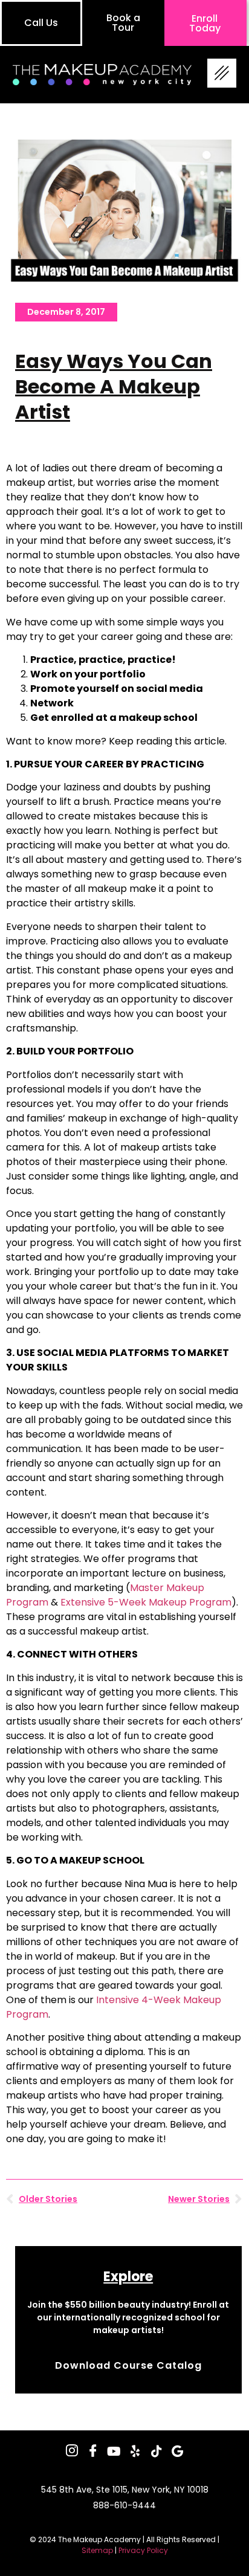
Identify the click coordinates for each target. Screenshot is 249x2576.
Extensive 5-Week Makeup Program (146, 1602)
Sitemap (97, 2550)
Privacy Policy (143, 2550)
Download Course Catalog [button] (128, 2366)
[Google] (178, 2452)
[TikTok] (157, 2452)
